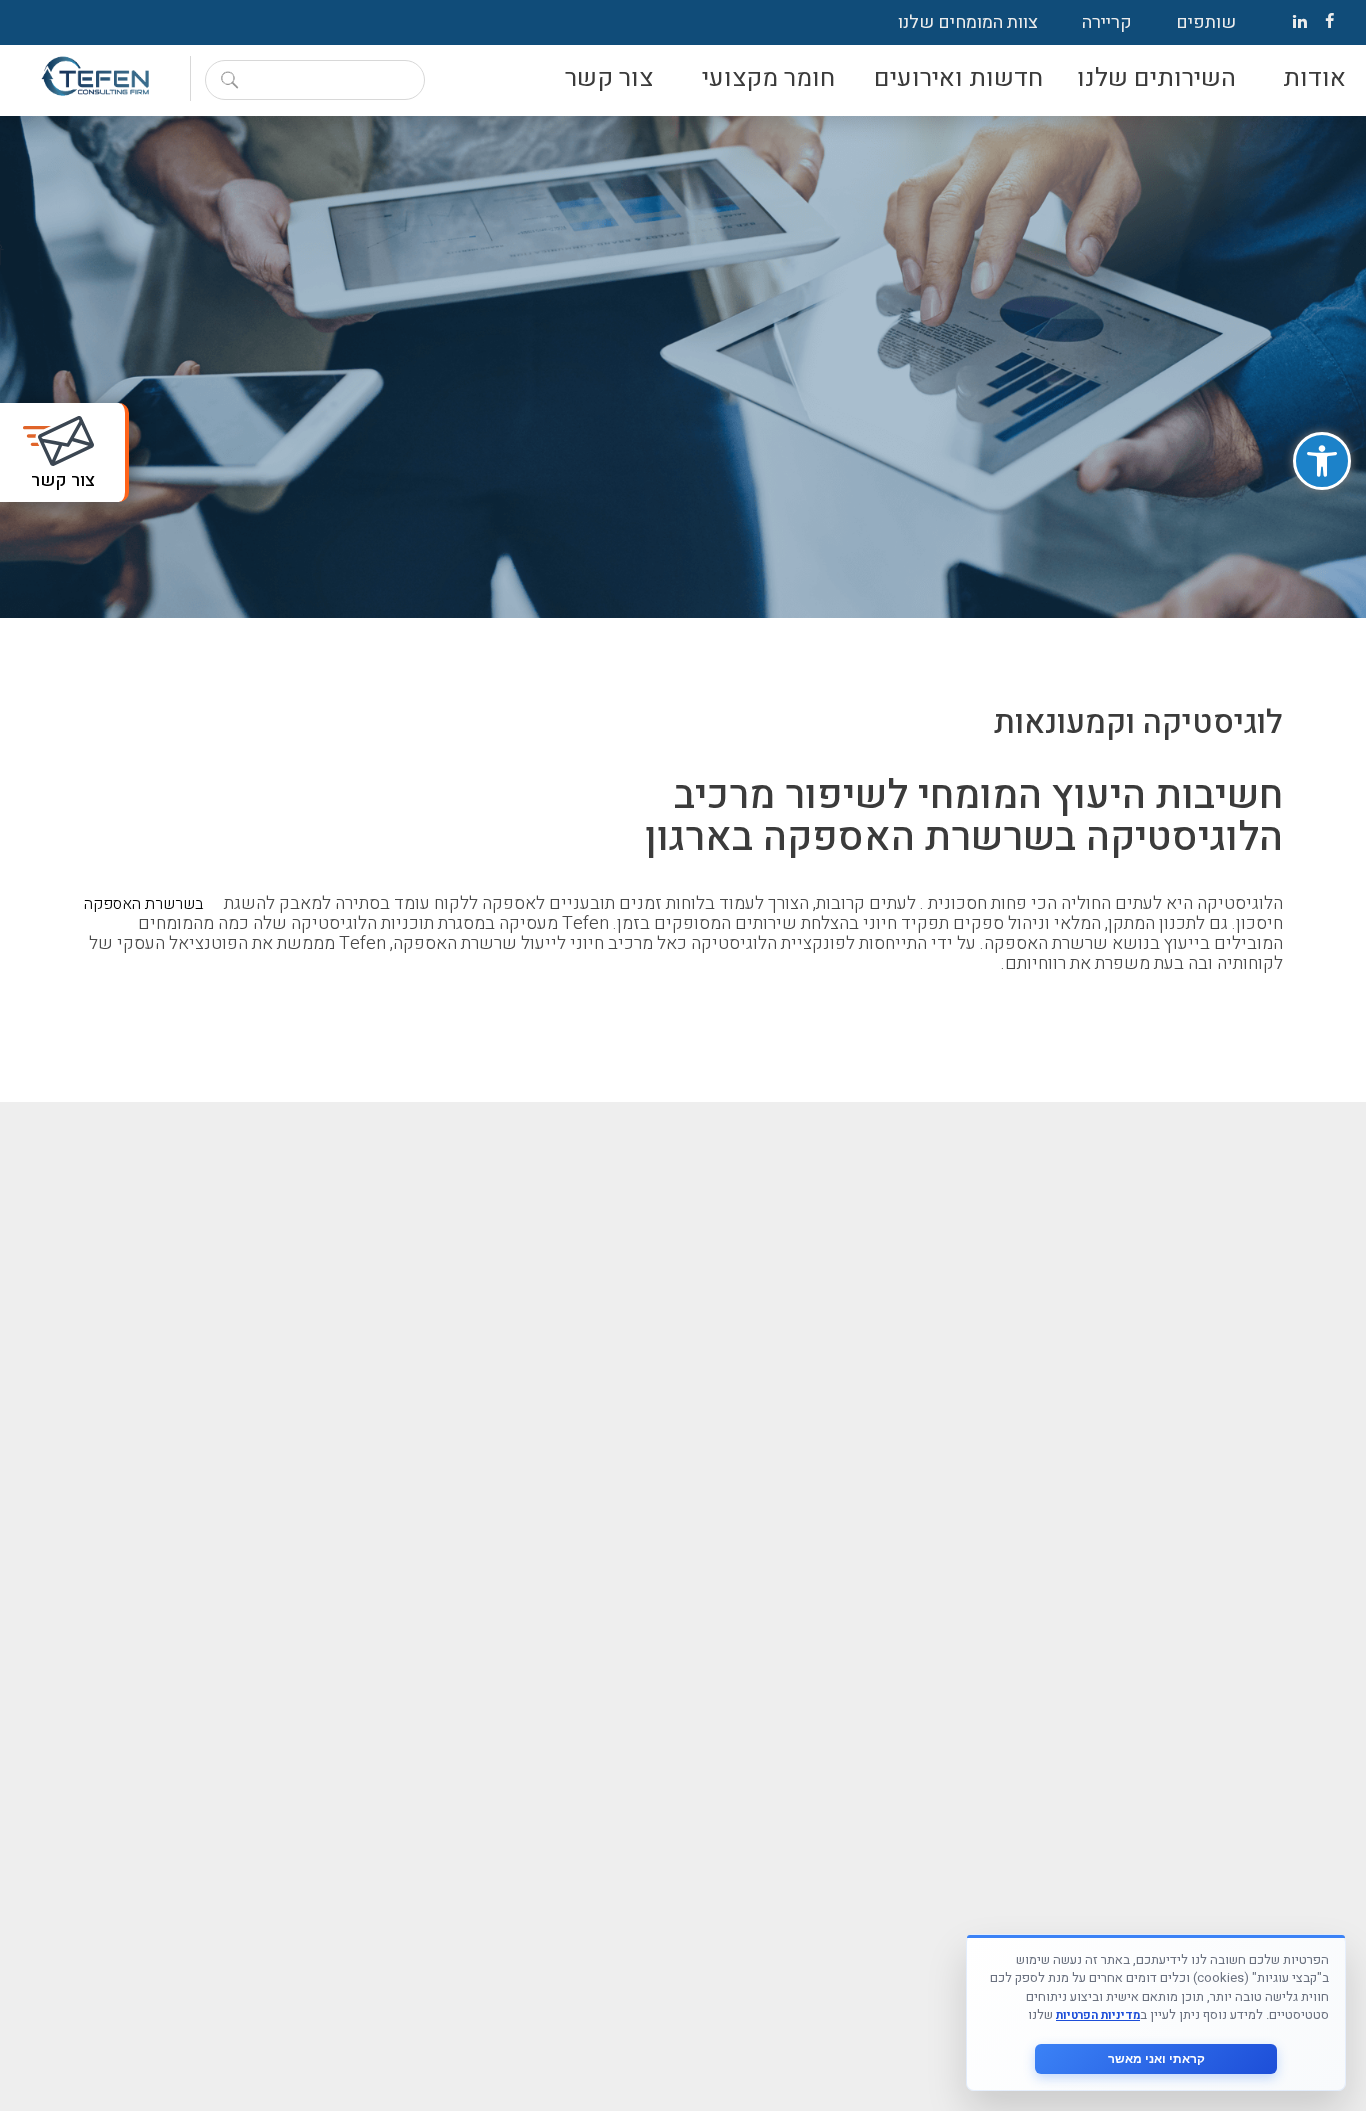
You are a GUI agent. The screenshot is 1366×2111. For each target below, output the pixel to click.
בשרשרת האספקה (143, 904)
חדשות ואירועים (958, 78)
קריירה (1107, 22)
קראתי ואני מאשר (1156, 2059)
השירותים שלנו (1156, 78)
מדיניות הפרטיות (1098, 2015)
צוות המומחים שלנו (968, 22)
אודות (1314, 78)
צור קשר (609, 78)
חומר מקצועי (768, 78)
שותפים (1206, 22)
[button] (1322, 461)
